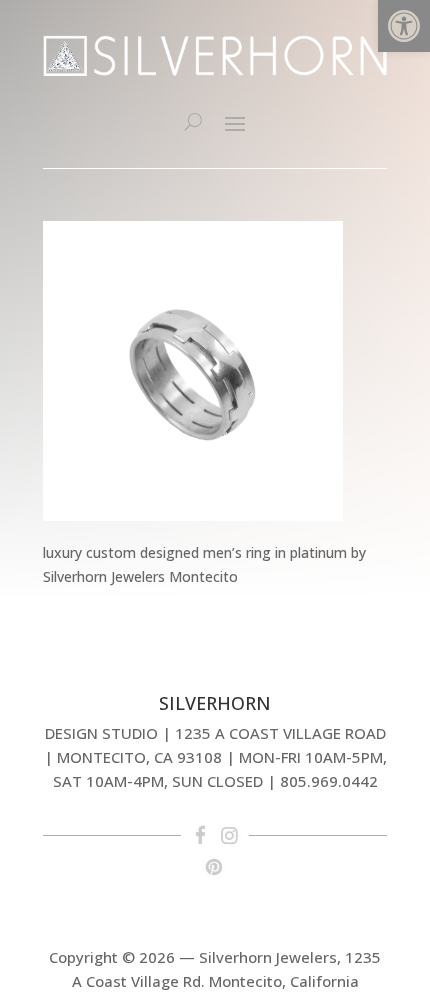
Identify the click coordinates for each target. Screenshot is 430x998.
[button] (404, 26)
